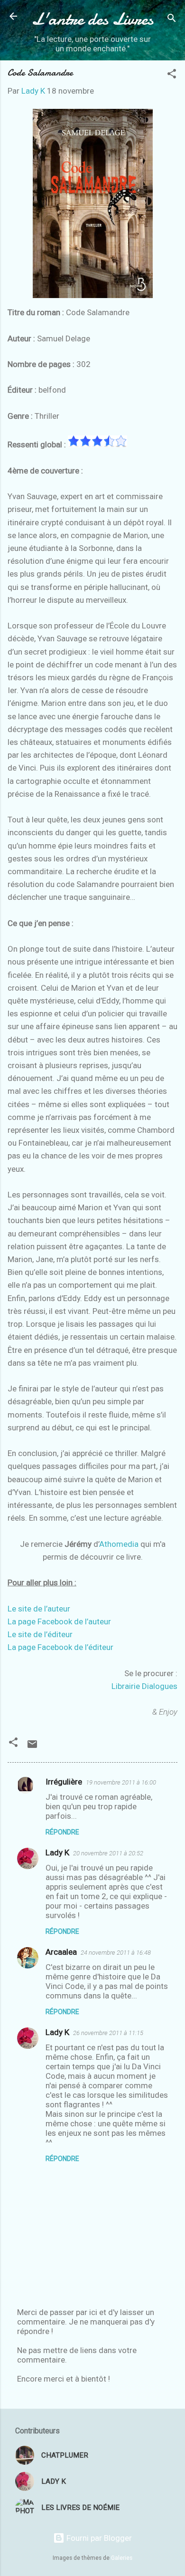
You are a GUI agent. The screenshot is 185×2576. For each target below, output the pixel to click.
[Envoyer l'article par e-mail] (32, 1747)
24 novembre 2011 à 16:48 (116, 1953)
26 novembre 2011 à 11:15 (108, 2033)
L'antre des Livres (92, 19)
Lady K (57, 1852)
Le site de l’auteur (39, 1609)
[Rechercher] (172, 19)
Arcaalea (61, 1952)
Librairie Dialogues (144, 1686)
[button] (172, 75)
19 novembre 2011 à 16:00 (121, 1782)
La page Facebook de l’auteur (59, 1621)
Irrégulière (64, 1782)
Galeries (122, 2558)
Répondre (62, 1832)
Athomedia (119, 1544)
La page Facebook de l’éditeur (60, 1647)
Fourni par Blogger (98, 2538)
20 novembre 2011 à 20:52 (108, 1853)
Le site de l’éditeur (40, 1634)
